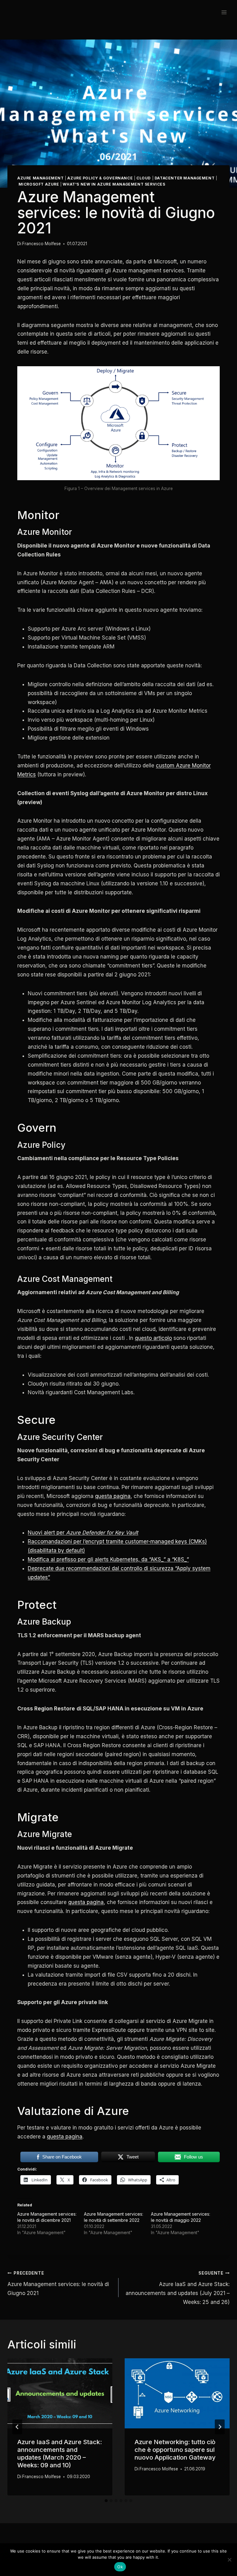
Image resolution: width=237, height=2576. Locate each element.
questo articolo (153, 1338)
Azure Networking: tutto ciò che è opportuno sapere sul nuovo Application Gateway (175, 2450)
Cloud (144, 178)
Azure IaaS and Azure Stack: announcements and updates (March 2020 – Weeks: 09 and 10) (60, 2454)
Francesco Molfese (42, 244)
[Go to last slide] (17, 2427)
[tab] (106, 2501)
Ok (120, 2567)
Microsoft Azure (39, 184)
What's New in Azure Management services (114, 184)
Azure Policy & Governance (100, 178)
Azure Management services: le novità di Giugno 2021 (58, 2283)
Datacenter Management (185, 178)
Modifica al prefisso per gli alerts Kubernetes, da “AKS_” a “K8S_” (108, 1559)
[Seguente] (220, 2427)
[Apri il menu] (224, 12)
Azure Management (41, 178)
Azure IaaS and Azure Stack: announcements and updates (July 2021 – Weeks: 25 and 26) (178, 2288)
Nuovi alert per (83, 1533)
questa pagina (113, 1496)
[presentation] (60, 2393)
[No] (229, 2560)
